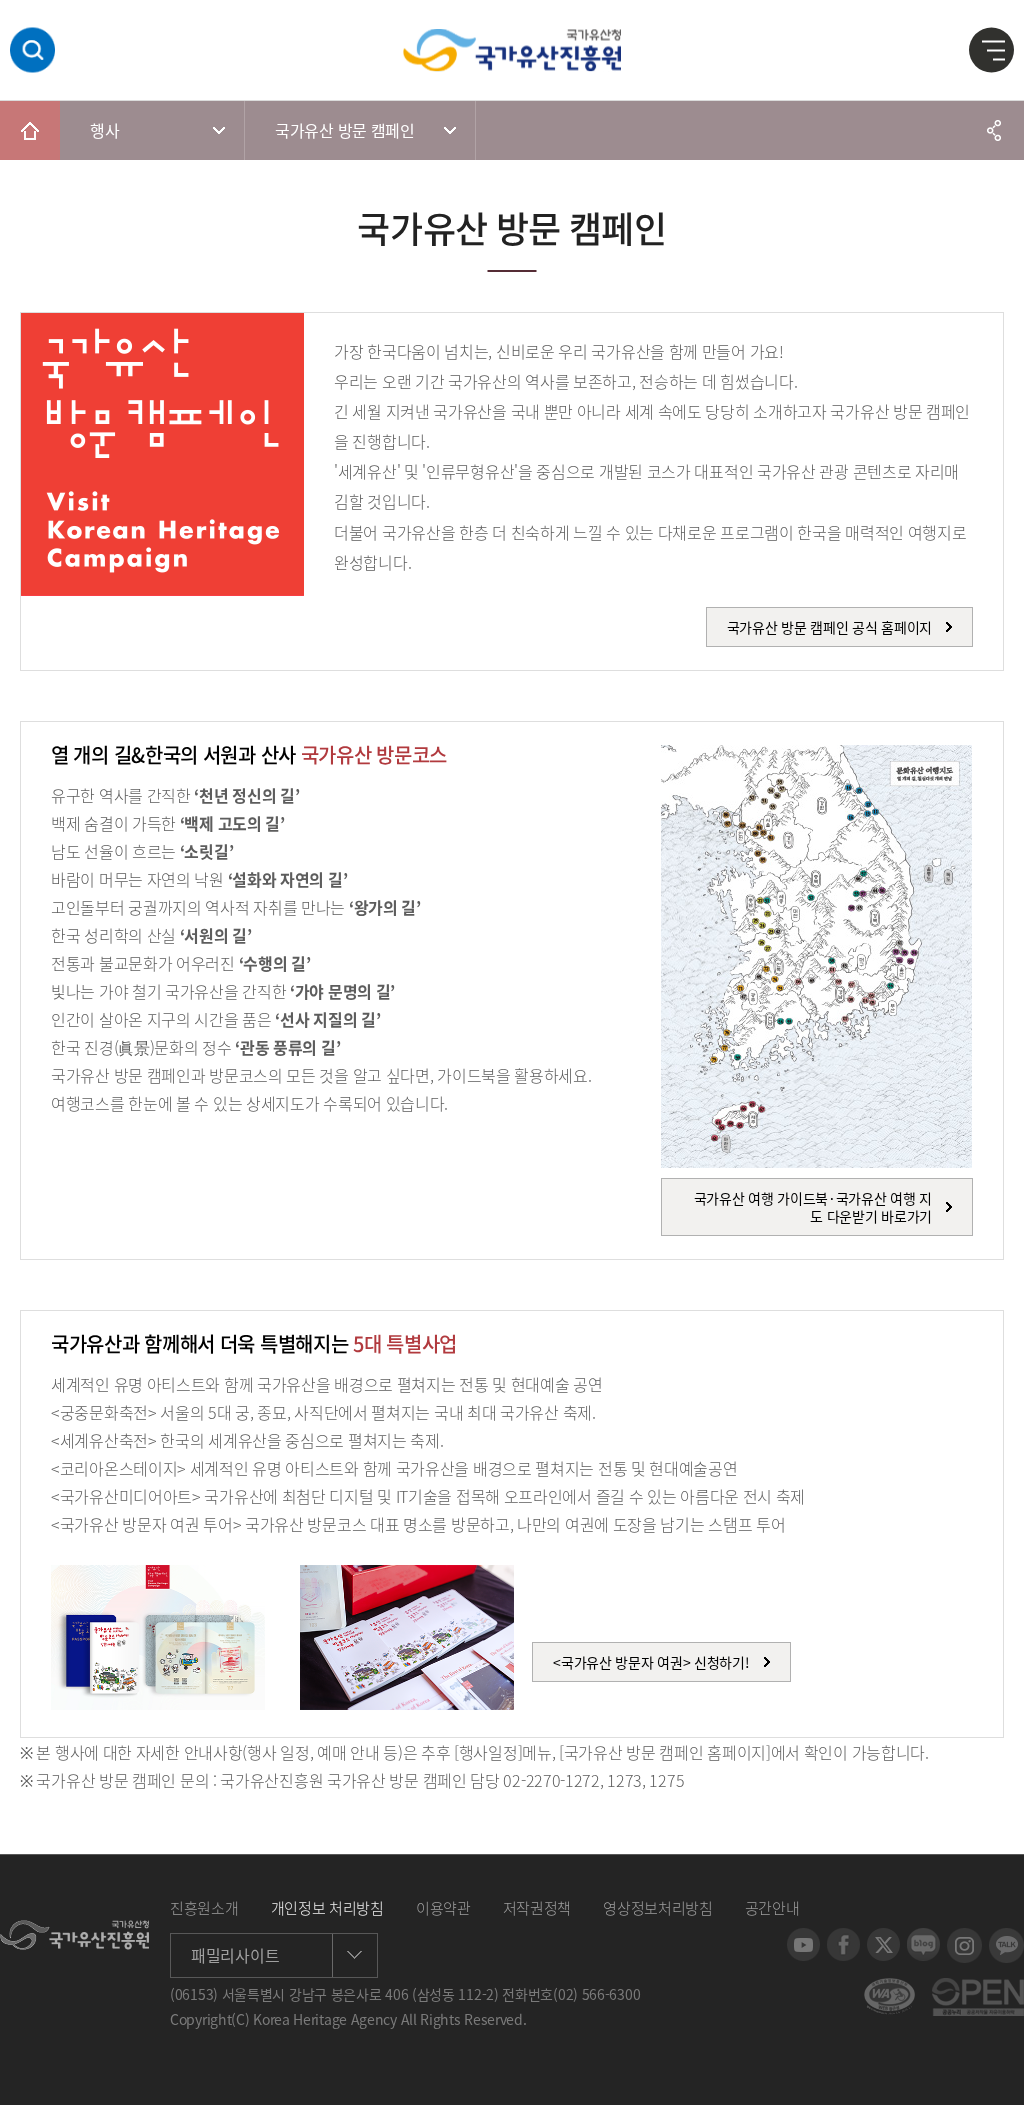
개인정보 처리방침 (327, 1908)
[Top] (994, 2075)
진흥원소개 (204, 1908)
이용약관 (443, 1908)
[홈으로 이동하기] (30, 130)
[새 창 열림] (803, 1938)
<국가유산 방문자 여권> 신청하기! (651, 1662)
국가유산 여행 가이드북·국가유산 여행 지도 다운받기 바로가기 (813, 1207)
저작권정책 (537, 1908)
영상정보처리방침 (658, 1908)
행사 (104, 130)
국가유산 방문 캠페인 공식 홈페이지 (829, 627)
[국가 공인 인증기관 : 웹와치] (889, 1988)
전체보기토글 (992, 51)
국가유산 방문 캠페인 (345, 130)
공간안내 (772, 1908)
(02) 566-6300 (596, 1994)
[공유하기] (994, 130)
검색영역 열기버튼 (32, 50)
